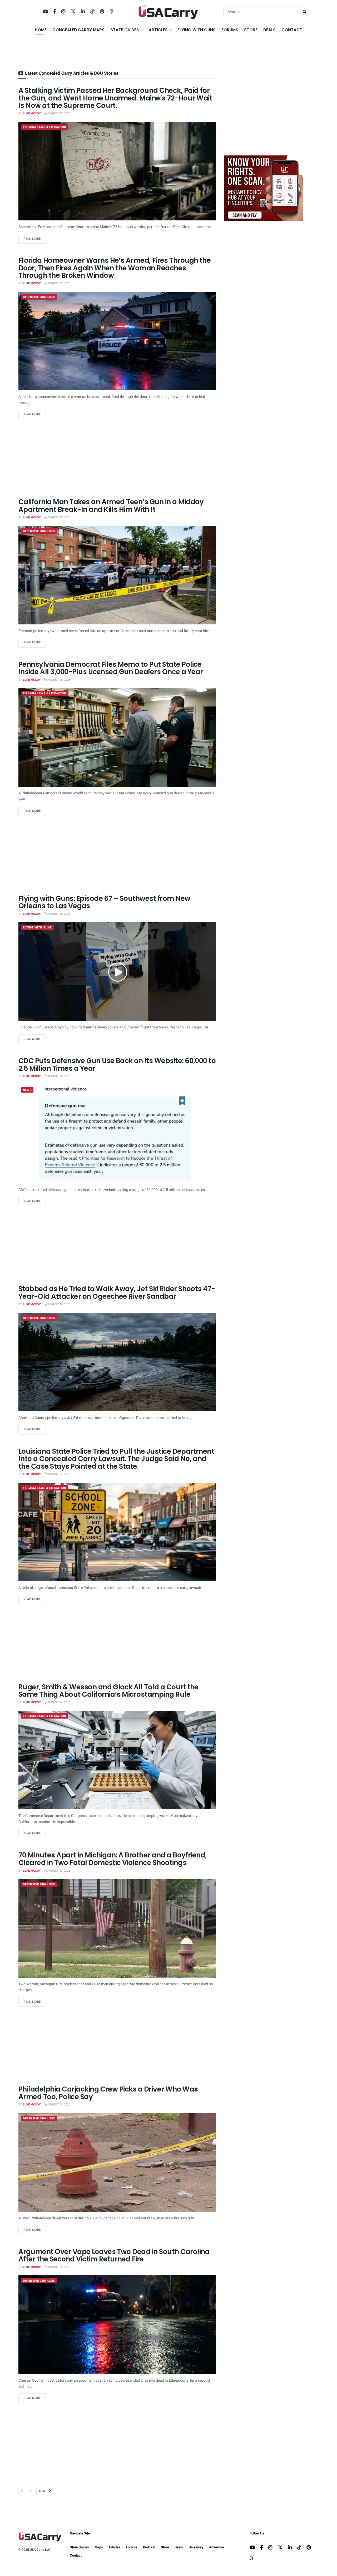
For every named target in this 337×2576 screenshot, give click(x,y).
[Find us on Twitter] (73, 12)
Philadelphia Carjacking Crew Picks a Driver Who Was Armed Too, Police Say (108, 2093)
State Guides (79, 2547)
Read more (35, 239)
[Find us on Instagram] (63, 12)
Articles (114, 2547)
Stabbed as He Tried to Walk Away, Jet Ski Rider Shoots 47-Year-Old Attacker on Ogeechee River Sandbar (117, 1293)
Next (44, 2491)
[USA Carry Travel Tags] (263, 188)
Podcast (149, 2547)
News (27, 1090)
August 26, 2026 (58, 680)
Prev (28, 2491)
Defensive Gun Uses (39, 297)
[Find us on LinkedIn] (83, 12)
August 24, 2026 (58, 1474)
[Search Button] (306, 12)
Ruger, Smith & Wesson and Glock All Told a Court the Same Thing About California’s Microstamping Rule (108, 1691)
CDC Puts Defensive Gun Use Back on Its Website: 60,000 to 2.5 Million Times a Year (117, 1065)
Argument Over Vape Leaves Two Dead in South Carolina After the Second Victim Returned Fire (114, 2256)
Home (41, 30)
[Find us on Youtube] (45, 12)
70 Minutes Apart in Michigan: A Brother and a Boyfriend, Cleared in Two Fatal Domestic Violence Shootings (113, 1859)
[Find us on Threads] (112, 12)
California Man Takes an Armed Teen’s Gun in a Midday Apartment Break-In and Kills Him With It (111, 506)
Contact (292, 30)
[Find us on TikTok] (92, 12)
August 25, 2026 (58, 914)
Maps (99, 2547)
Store (165, 2547)
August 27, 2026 (58, 113)
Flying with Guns (37, 928)
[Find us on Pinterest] (102, 12)
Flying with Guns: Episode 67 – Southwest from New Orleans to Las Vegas (104, 902)
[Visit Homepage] (168, 12)
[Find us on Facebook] (55, 12)
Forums (132, 2547)
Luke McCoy (32, 113)
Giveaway (196, 2547)
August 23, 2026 (58, 1871)
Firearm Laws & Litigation (45, 127)
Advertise (216, 2547)
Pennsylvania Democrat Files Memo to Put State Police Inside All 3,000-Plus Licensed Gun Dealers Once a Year (111, 668)
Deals (179, 2547)
